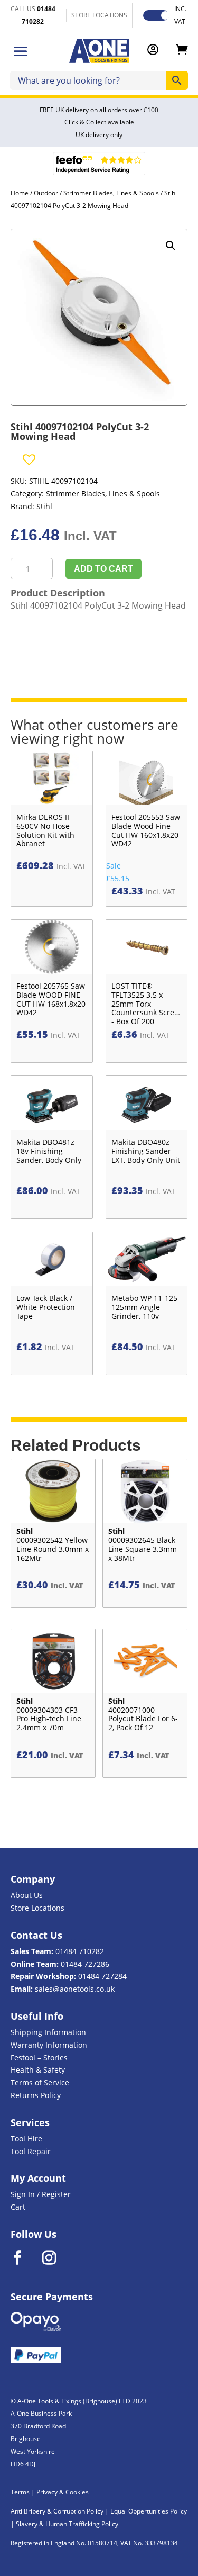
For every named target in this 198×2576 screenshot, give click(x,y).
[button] (171, 246)
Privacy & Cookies (63, 2492)
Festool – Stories (39, 2058)
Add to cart (103, 569)
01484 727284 (102, 1976)
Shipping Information (48, 2032)
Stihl (44, 506)
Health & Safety (38, 2070)
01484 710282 (80, 1951)
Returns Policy (36, 2095)
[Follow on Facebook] (24, 2258)
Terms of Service (40, 2082)
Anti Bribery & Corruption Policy (57, 2511)
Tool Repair (31, 2151)
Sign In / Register (41, 2194)
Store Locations (37, 1908)
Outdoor (46, 193)
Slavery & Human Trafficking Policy (67, 2524)
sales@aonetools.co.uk (75, 1989)
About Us (27, 1895)
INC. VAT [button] (180, 15)
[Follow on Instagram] (56, 2258)
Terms (20, 2492)
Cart (18, 2207)
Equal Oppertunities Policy (149, 2511)
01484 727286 (85, 1964)
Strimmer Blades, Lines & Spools (111, 193)
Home (20, 193)
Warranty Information (49, 2045)
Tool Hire (26, 2139)
